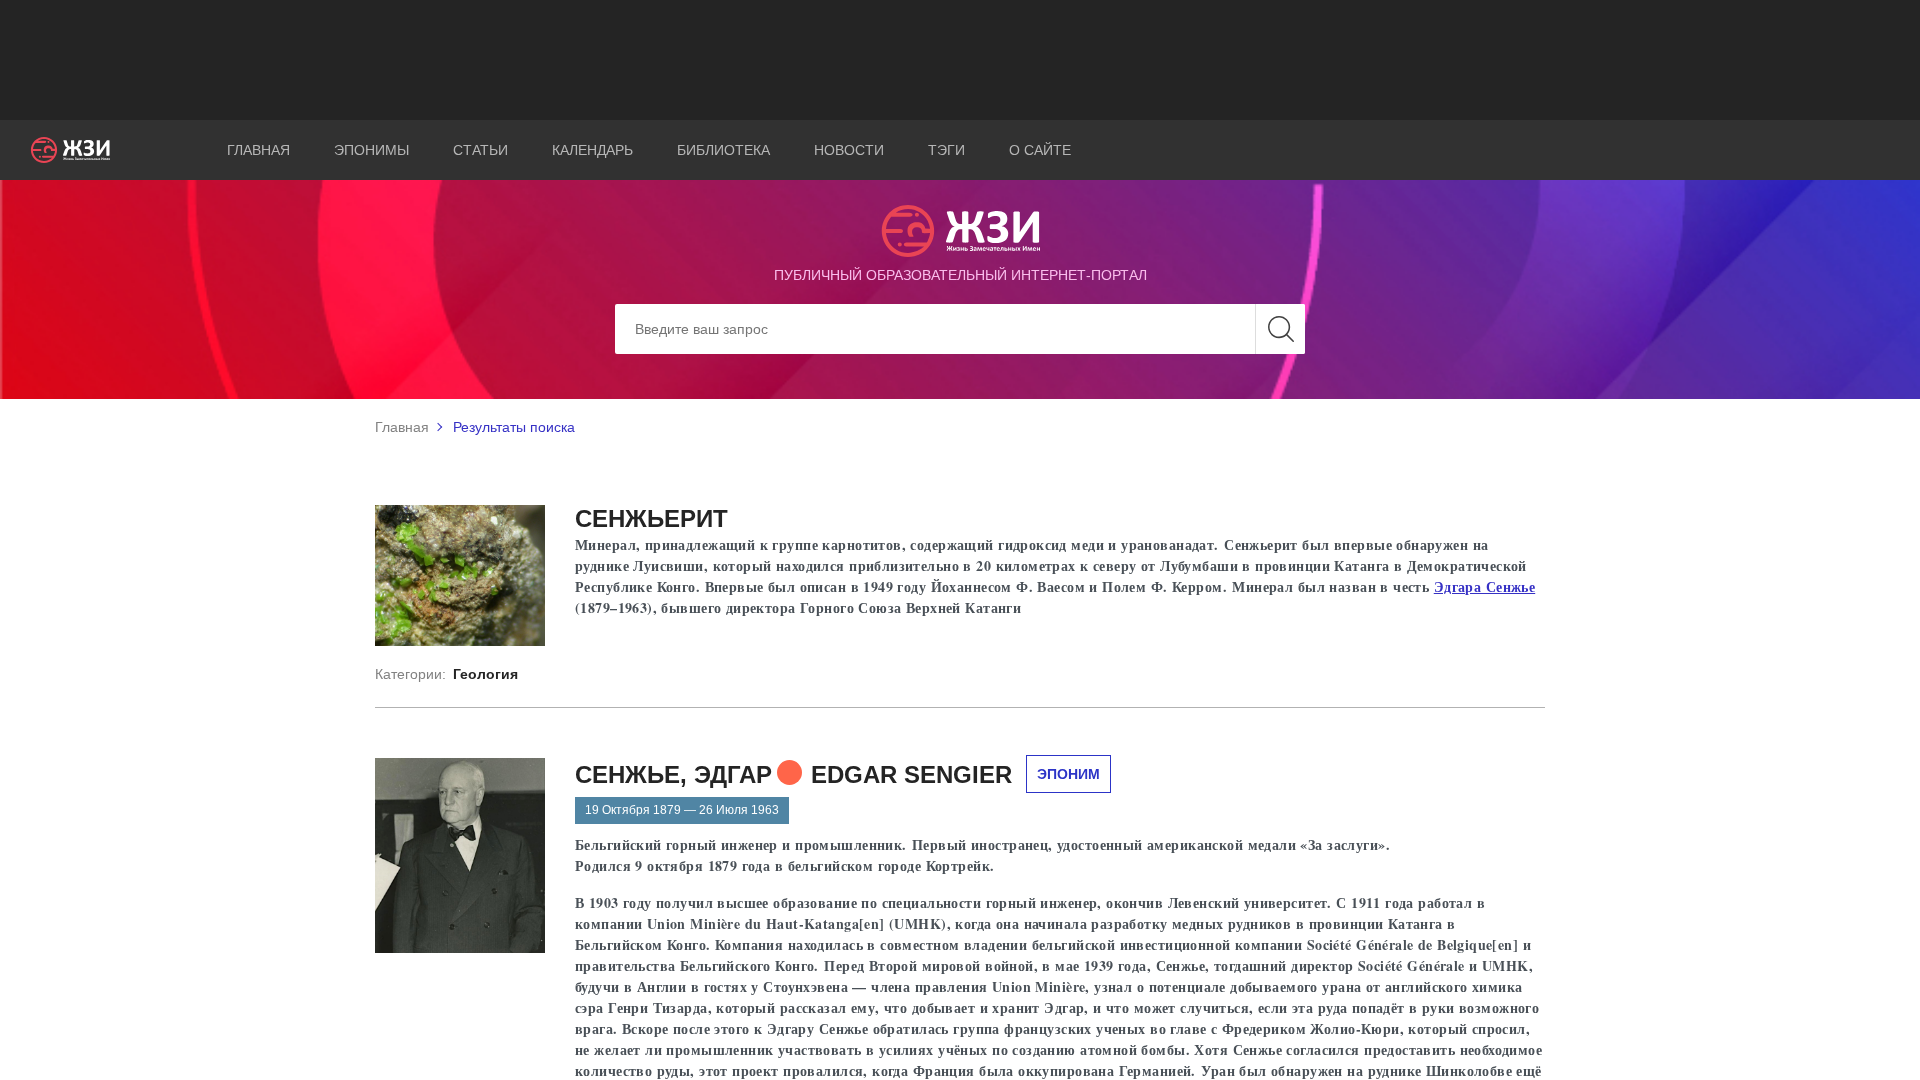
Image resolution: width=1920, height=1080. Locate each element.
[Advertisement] (960, 60)
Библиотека (723, 150)
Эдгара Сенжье (1484, 586)
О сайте (1040, 150)
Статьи (480, 150)
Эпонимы (371, 150)
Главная (258, 150)
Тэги (946, 150)
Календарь (592, 150)
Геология (485, 674)
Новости (849, 150)
